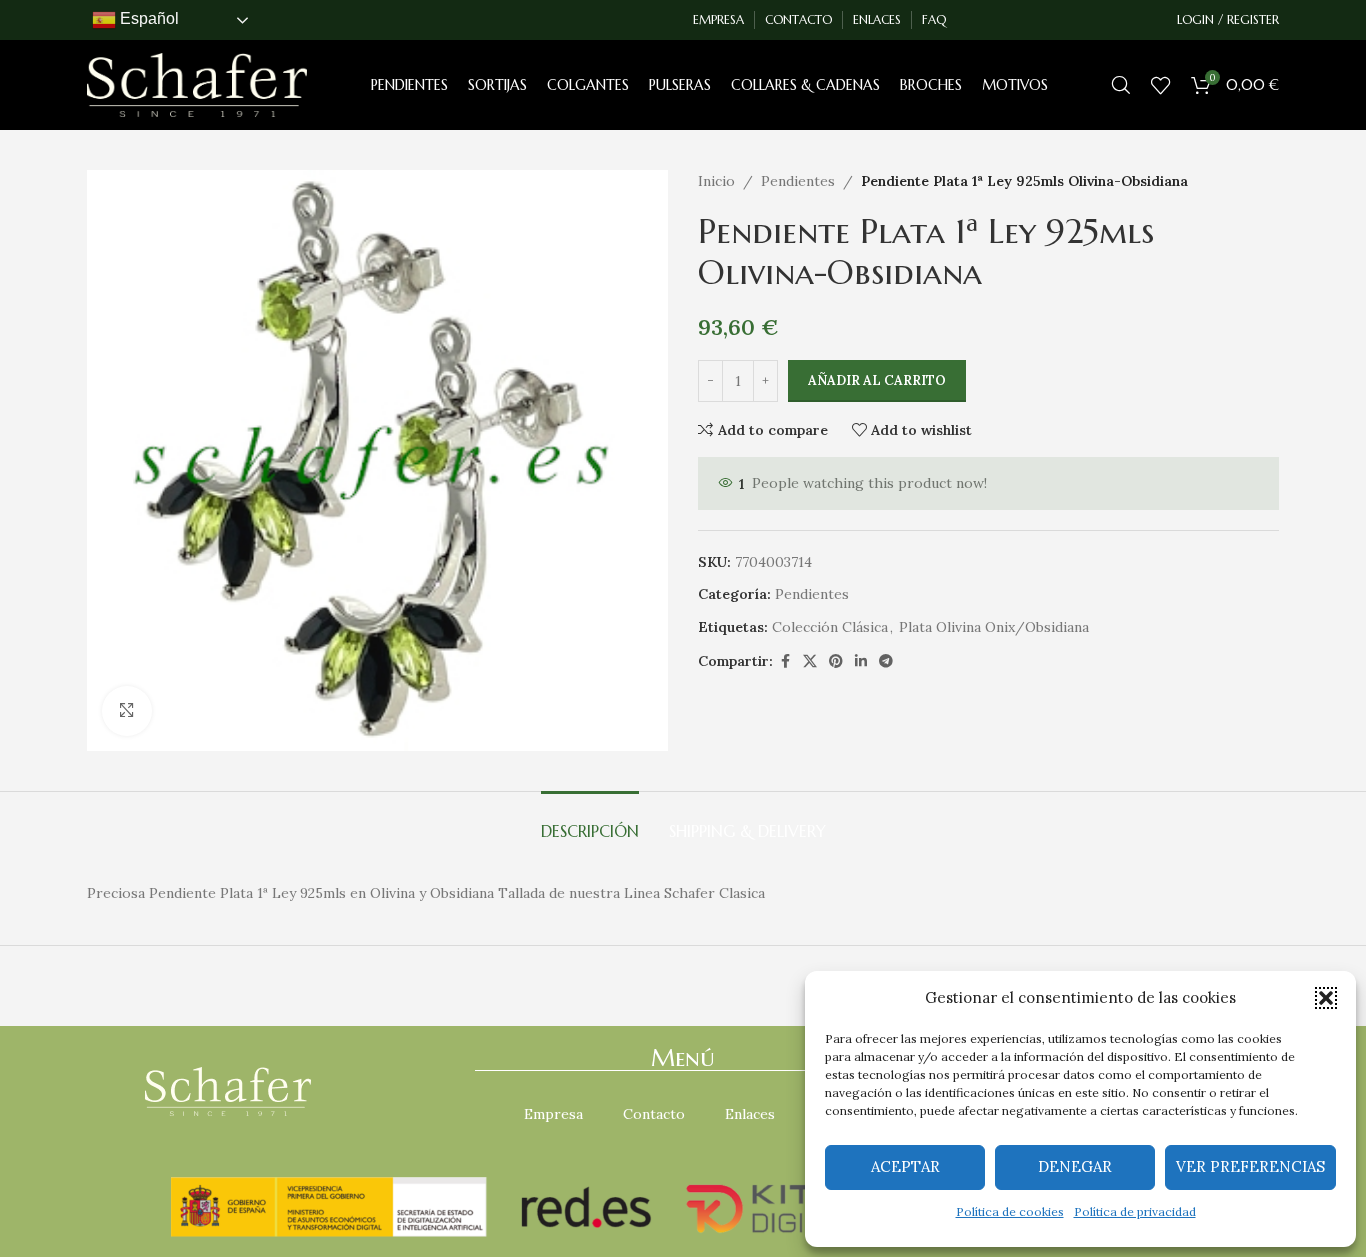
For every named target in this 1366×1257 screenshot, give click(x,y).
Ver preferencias (1250, 1166)
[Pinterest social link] (836, 661)
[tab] (590, 821)
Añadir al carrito (877, 380)
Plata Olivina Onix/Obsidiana (994, 627)
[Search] (1121, 85)
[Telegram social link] (886, 661)
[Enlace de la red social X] (810, 661)
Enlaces (750, 1114)
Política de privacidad (1135, 1211)
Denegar (1075, 1166)
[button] (1326, 998)
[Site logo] (197, 84)
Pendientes (798, 181)
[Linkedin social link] (861, 661)
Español (147, 18)
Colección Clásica (830, 627)
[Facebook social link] (785, 661)
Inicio (716, 181)
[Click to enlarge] (127, 711)
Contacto (654, 1114)
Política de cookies (1010, 1211)
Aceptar (905, 1166)
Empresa (553, 1114)
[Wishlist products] (1161, 85)
